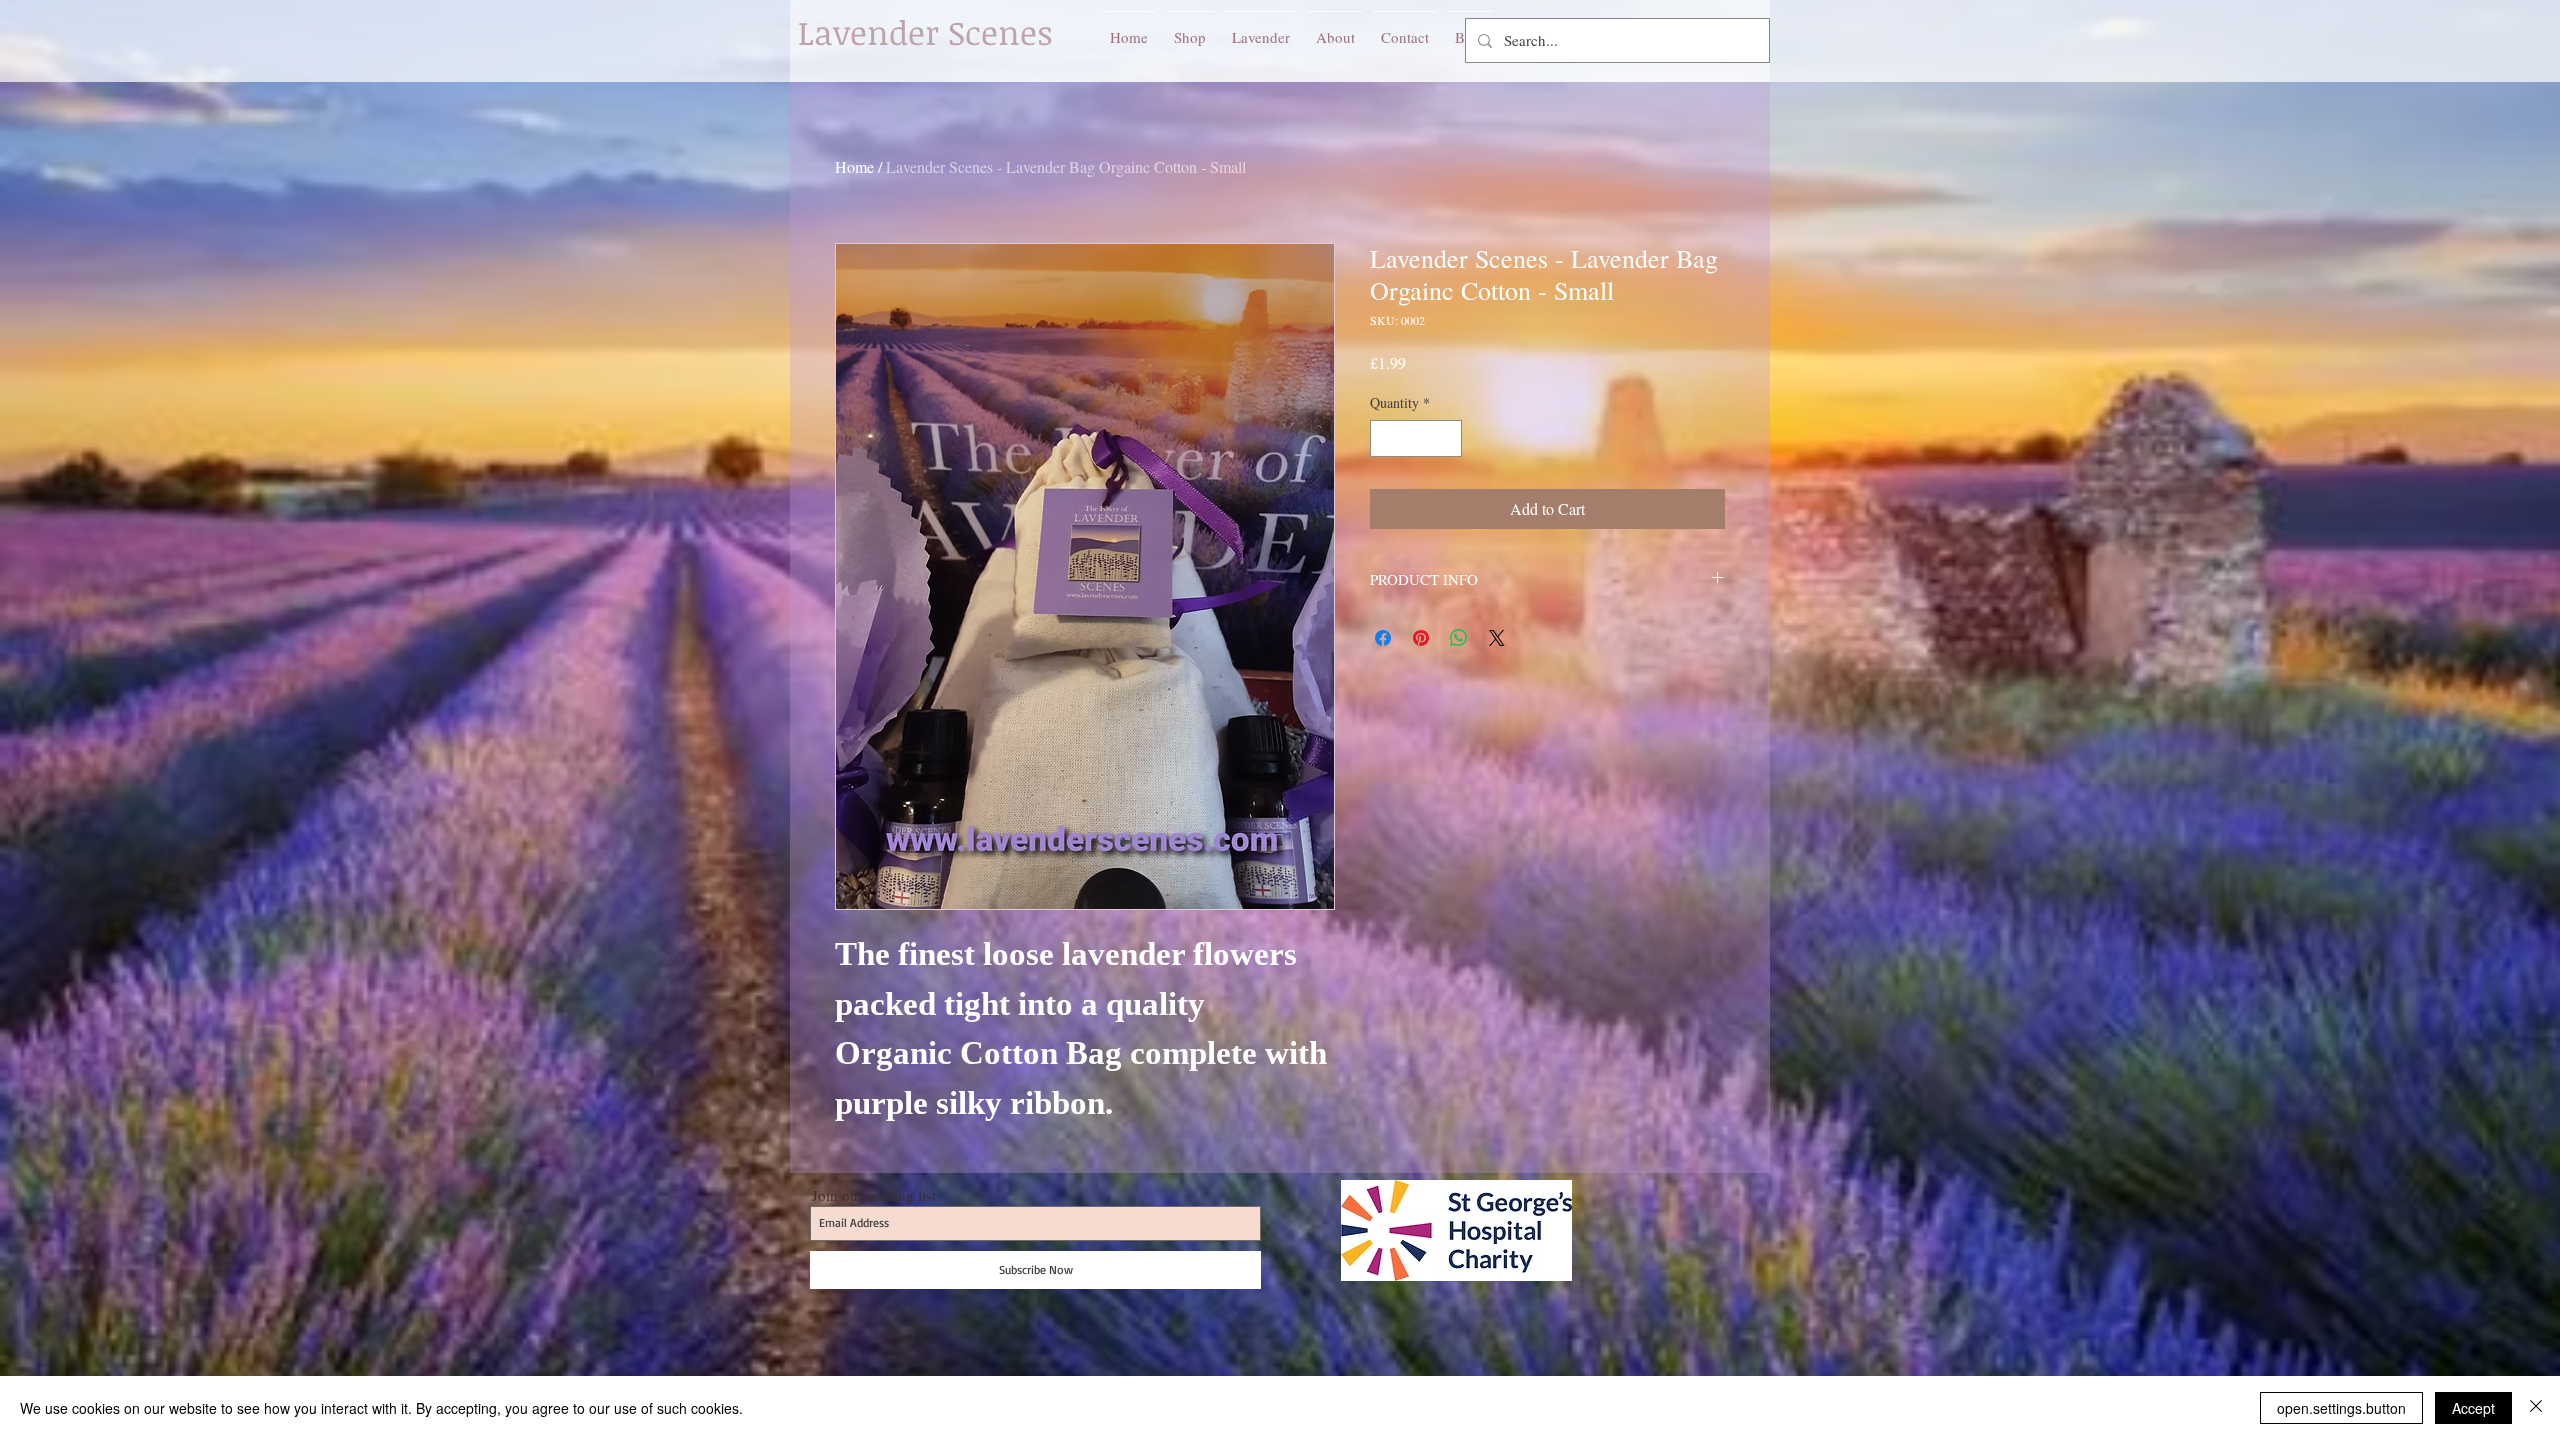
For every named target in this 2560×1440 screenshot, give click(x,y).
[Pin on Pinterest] (1421, 638)
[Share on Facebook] (1383, 638)
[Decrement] (1385, 438)
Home (854, 166)
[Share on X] (1497, 638)
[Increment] (1446, 438)
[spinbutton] (1416, 438)
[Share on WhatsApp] (1459, 638)
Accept (2473, 1408)
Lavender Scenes (925, 32)
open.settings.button (2341, 1408)
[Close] (2536, 1408)
